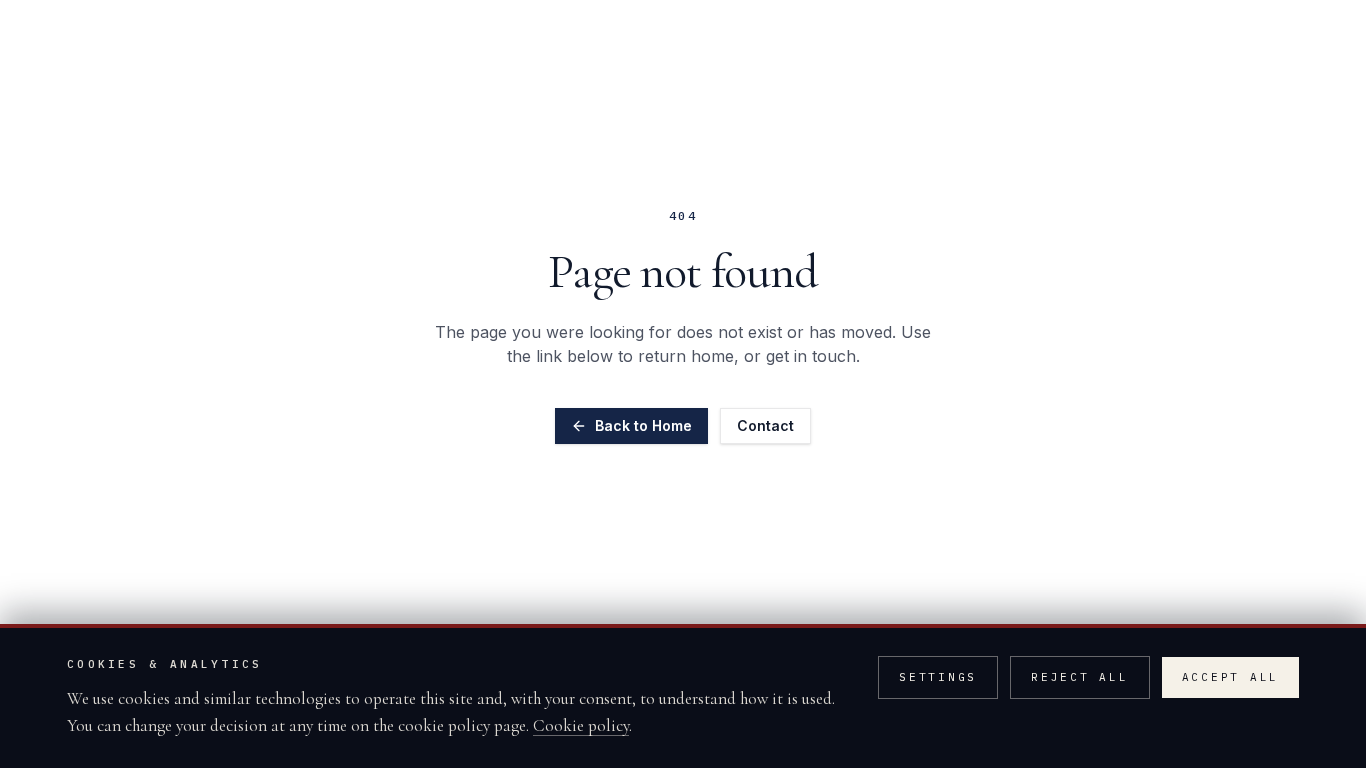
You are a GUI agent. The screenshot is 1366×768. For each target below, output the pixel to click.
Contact (765, 425)
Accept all (1231, 677)
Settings (938, 677)
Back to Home (643, 425)
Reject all (1080, 677)
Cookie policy (581, 725)
